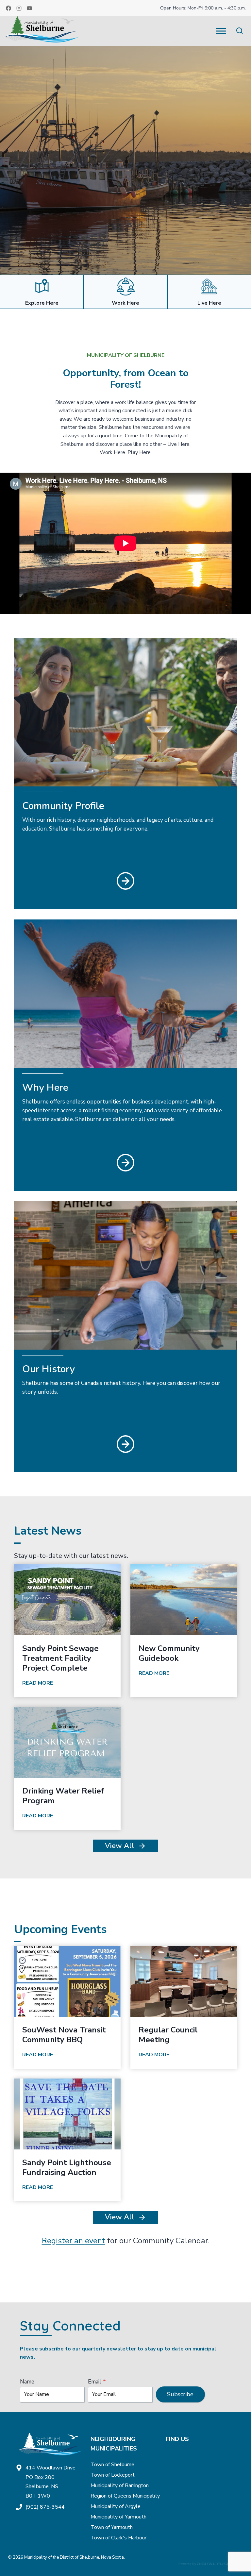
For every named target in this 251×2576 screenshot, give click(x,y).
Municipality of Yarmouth (118, 2517)
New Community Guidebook (169, 1653)
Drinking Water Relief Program (63, 1796)
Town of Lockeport (113, 2475)
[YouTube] (29, 8)
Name (27, 2382)
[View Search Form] (239, 31)
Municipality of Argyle (116, 2506)
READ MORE (39, 1684)
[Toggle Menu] (221, 31)
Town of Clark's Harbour (118, 2538)
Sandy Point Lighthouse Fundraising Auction (67, 2167)
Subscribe (180, 2394)
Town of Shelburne (112, 2465)
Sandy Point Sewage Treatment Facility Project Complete (60, 1658)
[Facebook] (8, 8)
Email (97, 2382)
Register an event (74, 2241)
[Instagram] (19, 8)
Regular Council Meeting (168, 2035)
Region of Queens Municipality (125, 2496)
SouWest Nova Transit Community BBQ (64, 2035)
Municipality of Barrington (120, 2485)
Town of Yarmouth (112, 2527)
